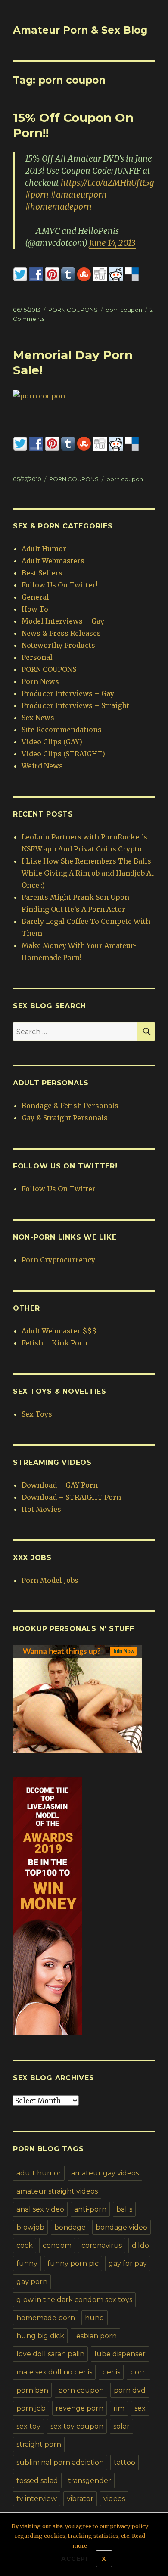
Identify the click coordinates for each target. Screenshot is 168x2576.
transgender (90, 2481)
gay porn (32, 2282)
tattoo (124, 2463)
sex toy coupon (77, 2426)
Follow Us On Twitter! (59, 585)
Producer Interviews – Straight (75, 705)
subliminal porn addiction (60, 2463)
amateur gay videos (105, 2173)
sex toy (28, 2426)
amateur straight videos (57, 2191)
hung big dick (40, 2336)
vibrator (80, 2499)
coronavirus (102, 2245)
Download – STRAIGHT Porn (71, 1497)
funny (27, 2264)
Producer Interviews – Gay (68, 693)
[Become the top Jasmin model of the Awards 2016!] (84, 1906)
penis (111, 2372)
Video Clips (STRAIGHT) (63, 754)
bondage (70, 2227)
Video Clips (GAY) (52, 742)
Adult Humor (44, 549)
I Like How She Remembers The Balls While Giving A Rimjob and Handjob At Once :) (88, 873)
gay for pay (128, 2264)
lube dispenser (120, 2354)
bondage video (121, 2227)
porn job (31, 2408)
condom (57, 2245)
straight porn (39, 2444)
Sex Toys (37, 1414)
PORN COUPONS (73, 310)
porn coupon (124, 310)
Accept (75, 2559)
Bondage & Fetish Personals (70, 1106)
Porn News (40, 681)
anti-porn (90, 2209)
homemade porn (46, 2318)
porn (138, 2372)
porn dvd (130, 2390)
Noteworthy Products (58, 645)
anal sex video (40, 2209)
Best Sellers (42, 573)
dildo (140, 2245)
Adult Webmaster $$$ (59, 1331)
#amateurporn (79, 195)
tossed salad (37, 2481)
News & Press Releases (61, 633)
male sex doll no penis (54, 2372)
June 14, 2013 (112, 243)
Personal (37, 657)
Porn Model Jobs (50, 1580)
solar (121, 2426)
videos (114, 2499)
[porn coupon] (84, 404)
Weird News (42, 766)
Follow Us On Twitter (59, 1189)
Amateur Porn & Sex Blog (80, 30)
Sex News (38, 718)
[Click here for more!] (84, 1699)
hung (95, 2318)
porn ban (32, 2390)
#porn (37, 195)
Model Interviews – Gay (63, 621)
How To (35, 609)
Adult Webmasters (53, 561)
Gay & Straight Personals (65, 1118)
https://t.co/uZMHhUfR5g (107, 183)
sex (140, 2408)
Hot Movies (41, 1509)
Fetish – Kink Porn (54, 1343)
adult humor (39, 2173)
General (35, 597)
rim (119, 2408)
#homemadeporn (58, 207)
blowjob (30, 2227)
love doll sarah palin (50, 2354)
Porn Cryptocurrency (58, 1260)
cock (25, 2245)
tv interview (37, 2499)
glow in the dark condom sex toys (74, 2300)
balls (124, 2209)
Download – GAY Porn (60, 1485)
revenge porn (79, 2408)
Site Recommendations (62, 730)
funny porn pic (73, 2264)
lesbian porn (95, 2336)
